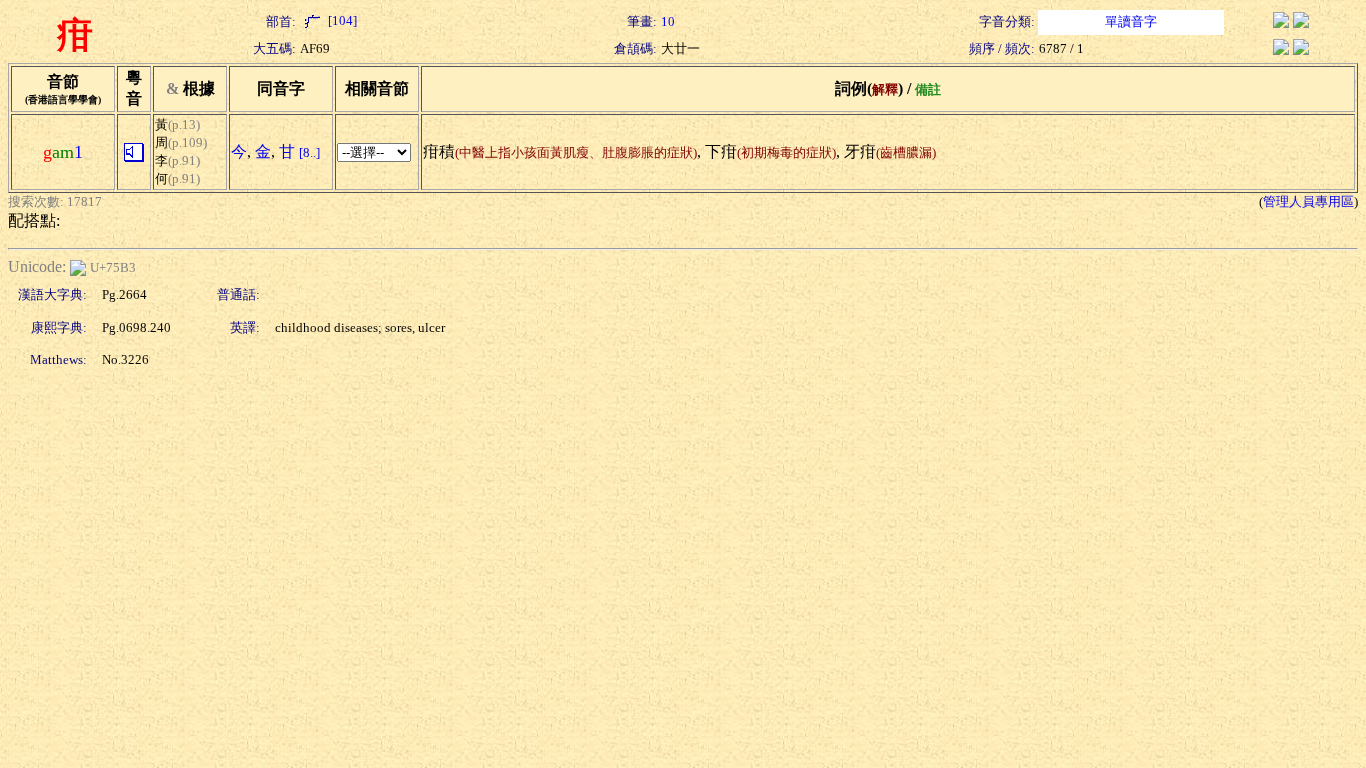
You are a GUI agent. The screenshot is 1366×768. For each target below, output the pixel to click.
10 (668, 21)
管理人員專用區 (1308, 201)
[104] (341, 20)
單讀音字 (1131, 21)
